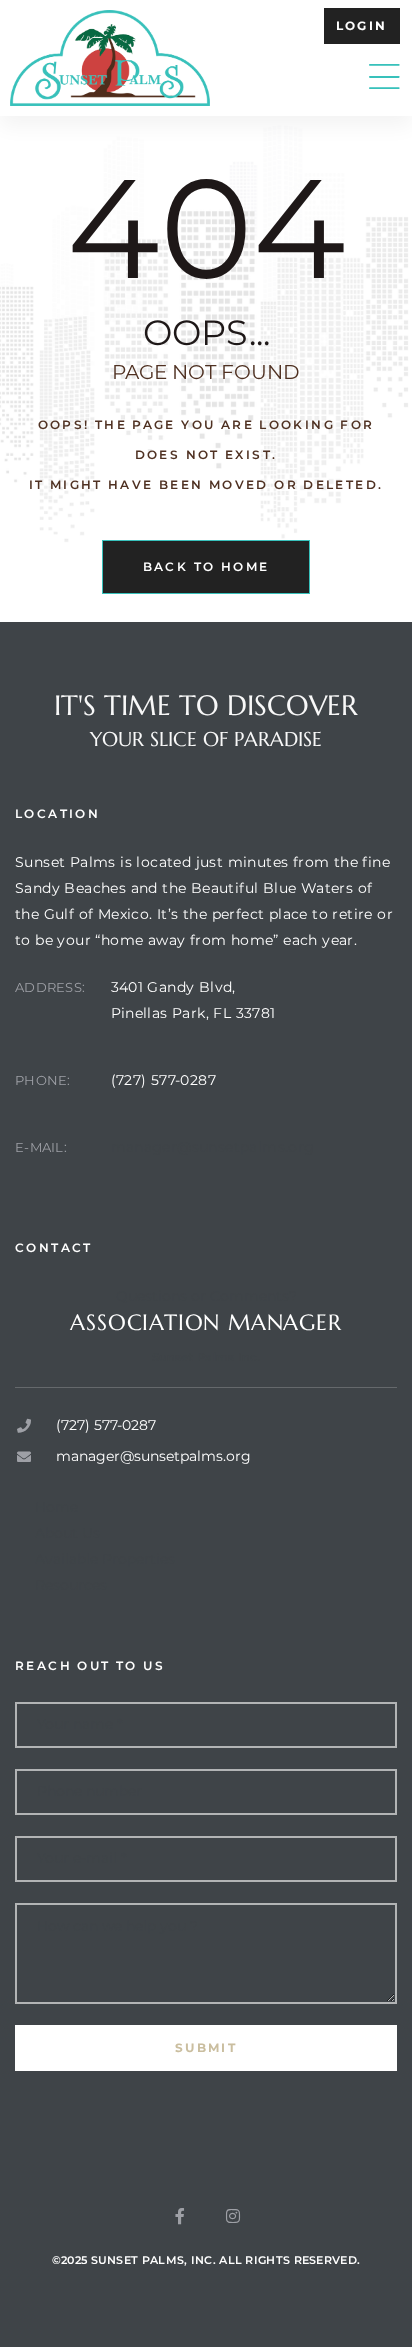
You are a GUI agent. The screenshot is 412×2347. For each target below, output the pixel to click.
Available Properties (105, 1559)
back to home (206, 566)
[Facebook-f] (180, 2216)
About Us (67, 1533)
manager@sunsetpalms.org (213, 1147)
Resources (71, 1585)
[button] (362, 26)
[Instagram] (233, 2216)
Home (56, 1507)
